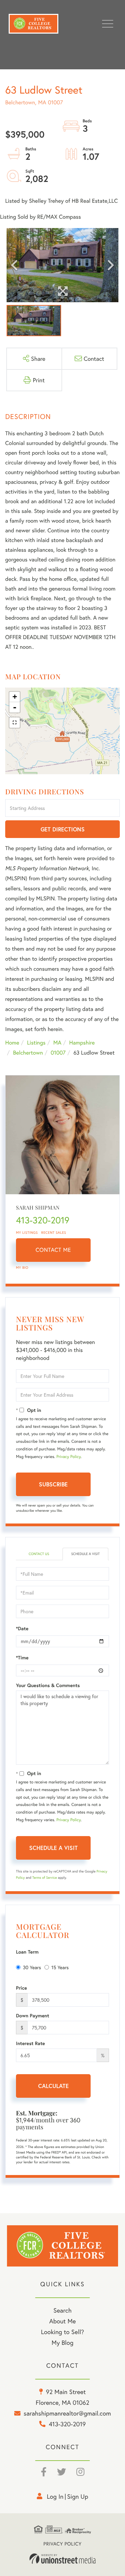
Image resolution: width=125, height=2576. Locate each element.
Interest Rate (30, 2043)
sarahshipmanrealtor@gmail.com (67, 2413)
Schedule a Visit (85, 1554)
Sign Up (78, 2496)
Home (12, 1043)
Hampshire (82, 1043)
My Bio (22, 1268)
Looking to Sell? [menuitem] (62, 2332)
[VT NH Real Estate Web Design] (62, 2559)
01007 (58, 1053)
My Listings (27, 1233)
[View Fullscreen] (15, 723)
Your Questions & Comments (48, 1685)
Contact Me (53, 1250)
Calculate (53, 2086)
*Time (22, 1658)
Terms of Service (45, 1878)
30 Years (32, 1967)
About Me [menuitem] (63, 2321)
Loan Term (27, 1952)
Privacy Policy (68, 1457)
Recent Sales (54, 1233)
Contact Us (39, 1554)
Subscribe (53, 1484)
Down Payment (33, 2016)
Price (22, 1988)
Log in (55, 2496)
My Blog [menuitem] (63, 2342)
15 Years (60, 1967)
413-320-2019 (43, 1220)
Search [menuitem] (62, 2310)
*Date (22, 1628)
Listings (36, 1043)
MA (57, 1043)
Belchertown (28, 1053)
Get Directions (63, 829)
